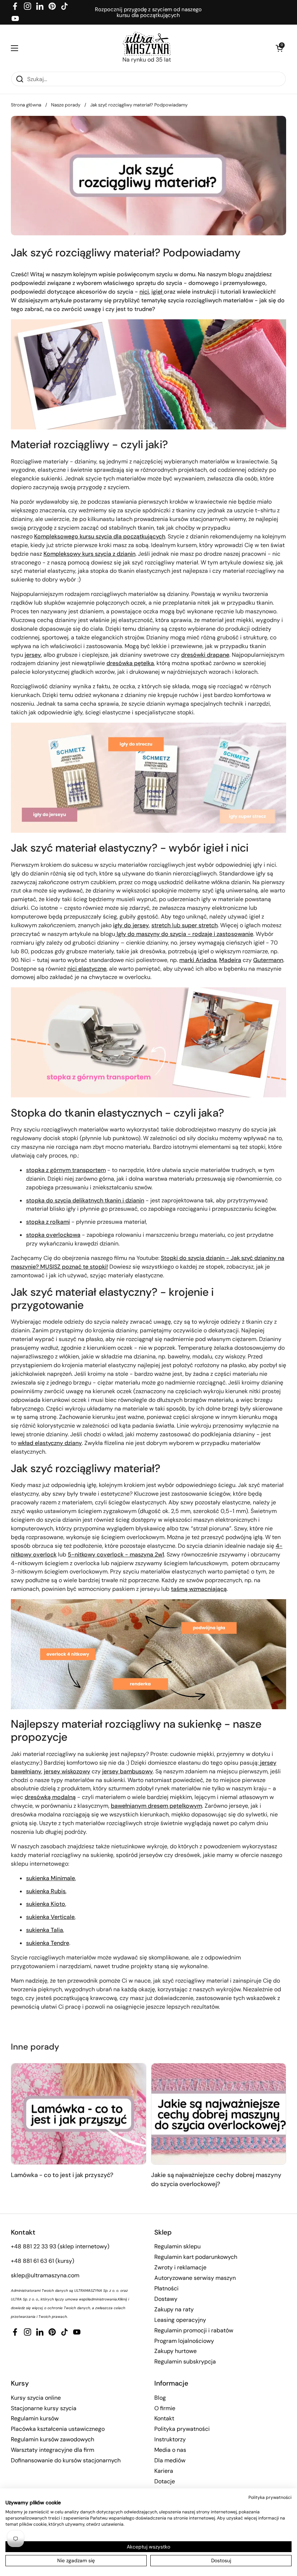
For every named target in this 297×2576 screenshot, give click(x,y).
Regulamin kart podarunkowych (196, 2257)
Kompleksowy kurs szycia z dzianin (89, 554)
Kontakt (164, 2418)
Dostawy (166, 2299)
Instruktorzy (170, 2439)
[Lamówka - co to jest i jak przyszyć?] (79, 2114)
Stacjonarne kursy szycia (44, 2408)
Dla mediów (170, 2460)
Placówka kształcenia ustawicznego (58, 2429)
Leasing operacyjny (180, 2320)
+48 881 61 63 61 (32, 2261)
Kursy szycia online (36, 2398)
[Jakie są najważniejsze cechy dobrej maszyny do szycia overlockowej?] (219, 2114)
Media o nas (170, 2450)
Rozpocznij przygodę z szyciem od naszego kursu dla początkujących (148, 12)
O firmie (165, 2408)
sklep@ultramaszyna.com (45, 2275)
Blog (160, 2398)
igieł (158, 292)
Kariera (164, 2471)
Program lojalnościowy (184, 2341)
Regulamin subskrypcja (185, 2361)
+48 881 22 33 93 (34, 2246)
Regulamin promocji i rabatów (194, 2330)
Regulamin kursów (35, 2418)
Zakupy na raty (174, 2309)
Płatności (166, 2288)
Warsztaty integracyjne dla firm (53, 2450)
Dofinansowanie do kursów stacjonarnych (66, 2460)
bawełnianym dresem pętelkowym (156, 1806)
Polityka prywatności (182, 2429)
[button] (279, 48)
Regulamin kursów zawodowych (53, 2439)
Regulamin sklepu (177, 2246)
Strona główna (26, 105)
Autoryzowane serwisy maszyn (195, 2278)
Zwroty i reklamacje (180, 2267)
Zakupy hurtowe (175, 2351)
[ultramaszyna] (147, 44)
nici (144, 292)
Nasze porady (66, 105)
